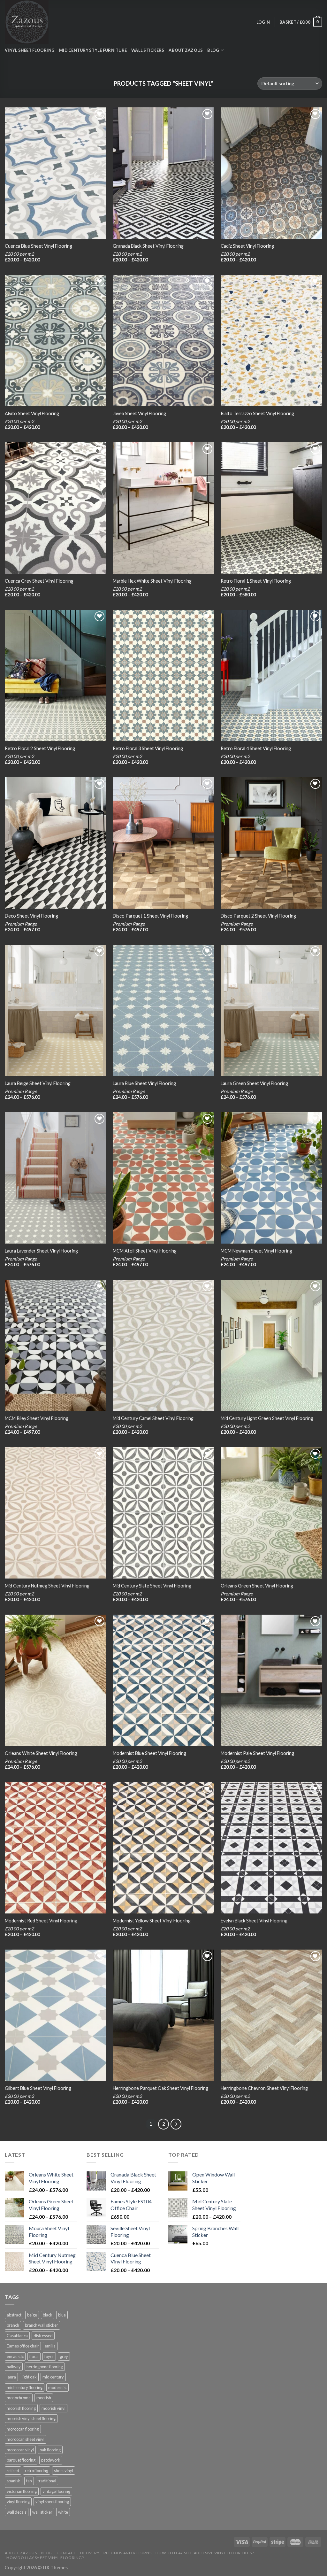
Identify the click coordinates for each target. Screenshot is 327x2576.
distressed (43, 2336)
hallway (14, 2367)
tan (29, 2481)
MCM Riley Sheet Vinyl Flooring (37, 1418)
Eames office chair (23, 2346)
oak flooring (50, 2450)
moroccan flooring (23, 2429)
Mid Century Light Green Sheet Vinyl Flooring (267, 1418)
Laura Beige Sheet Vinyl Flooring (38, 1083)
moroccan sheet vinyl (26, 2439)
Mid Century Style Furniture (93, 50)
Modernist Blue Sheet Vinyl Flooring (149, 1753)
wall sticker (42, 2512)
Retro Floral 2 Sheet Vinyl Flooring (40, 748)
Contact (66, 2553)
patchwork (51, 2460)
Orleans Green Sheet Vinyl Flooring (257, 1586)
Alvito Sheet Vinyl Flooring (32, 413)
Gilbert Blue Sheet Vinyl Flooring (38, 2088)
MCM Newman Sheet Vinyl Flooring (256, 1251)
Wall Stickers (148, 50)
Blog (47, 2553)
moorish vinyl (53, 2408)
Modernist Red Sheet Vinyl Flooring (41, 1921)
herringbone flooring (45, 2367)
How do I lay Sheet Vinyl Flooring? (45, 2558)
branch (13, 2325)
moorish (44, 2398)
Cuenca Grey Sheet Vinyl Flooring (39, 581)
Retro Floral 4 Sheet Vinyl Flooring (256, 748)
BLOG (213, 50)
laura (11, 2377)
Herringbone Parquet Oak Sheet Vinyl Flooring (160, 2088)
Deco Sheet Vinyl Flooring (31, 916)
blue (62, 2315)
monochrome (19, 2398)
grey (64, 2356)
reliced (13, 2471)
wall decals (17, 2512)
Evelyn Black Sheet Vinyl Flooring (254, 1921)
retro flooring (37, 2471)
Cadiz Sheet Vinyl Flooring (247, 246)
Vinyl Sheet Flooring (30, 50)
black (48, 2315)
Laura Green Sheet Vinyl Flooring (254, 1083)
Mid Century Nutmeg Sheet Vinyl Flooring (47, 1586)
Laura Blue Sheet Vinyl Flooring (144, 1083)
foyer (49, 2356)
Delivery (90, 2553)
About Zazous (186, 50)
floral (34, 2356)
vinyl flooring (18, 2502)
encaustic (15, 2356)
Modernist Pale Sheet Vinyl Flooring (257, 1753)
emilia (50, 2346)
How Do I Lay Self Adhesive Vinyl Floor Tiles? (205, 2553)
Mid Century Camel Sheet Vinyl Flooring (153, 1418)
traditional (47, 2481)
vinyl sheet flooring (52, 2502)
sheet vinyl (64, 2471)
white (63, 2512)
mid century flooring (25, 2387)
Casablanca (17, 2336)
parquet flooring (21, 2460)
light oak (29, 2377)
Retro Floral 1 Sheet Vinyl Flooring (256, 581)
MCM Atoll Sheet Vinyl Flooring (145, 1251)
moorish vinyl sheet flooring (31, 2418)
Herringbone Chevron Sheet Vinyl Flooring (264, 2088)
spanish (14, 2481)
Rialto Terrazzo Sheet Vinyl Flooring (257, 413)
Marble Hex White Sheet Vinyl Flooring (152, 581)
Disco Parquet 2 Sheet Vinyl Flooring (258, 916)
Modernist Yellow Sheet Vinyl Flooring (152, 1921)
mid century (53, 2377)
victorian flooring (22, 2491)
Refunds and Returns (128, 2553)
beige (32, 2315)
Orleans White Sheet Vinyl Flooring (41, 1753)
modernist (57, 2387)
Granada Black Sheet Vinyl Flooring (148, 246)
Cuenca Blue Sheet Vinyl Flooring (38, 246)
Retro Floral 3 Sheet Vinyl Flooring (148, 748)
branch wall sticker (42, 2325)
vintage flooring (56, 2491)
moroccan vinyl (20, 2450)
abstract (14, 2315)
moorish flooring (21, 2408)
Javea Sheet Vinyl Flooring (139, 413)
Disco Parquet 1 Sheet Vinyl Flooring (150, 916)
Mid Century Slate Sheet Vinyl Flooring (152, 1586)
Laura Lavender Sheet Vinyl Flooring (41, 1251)
